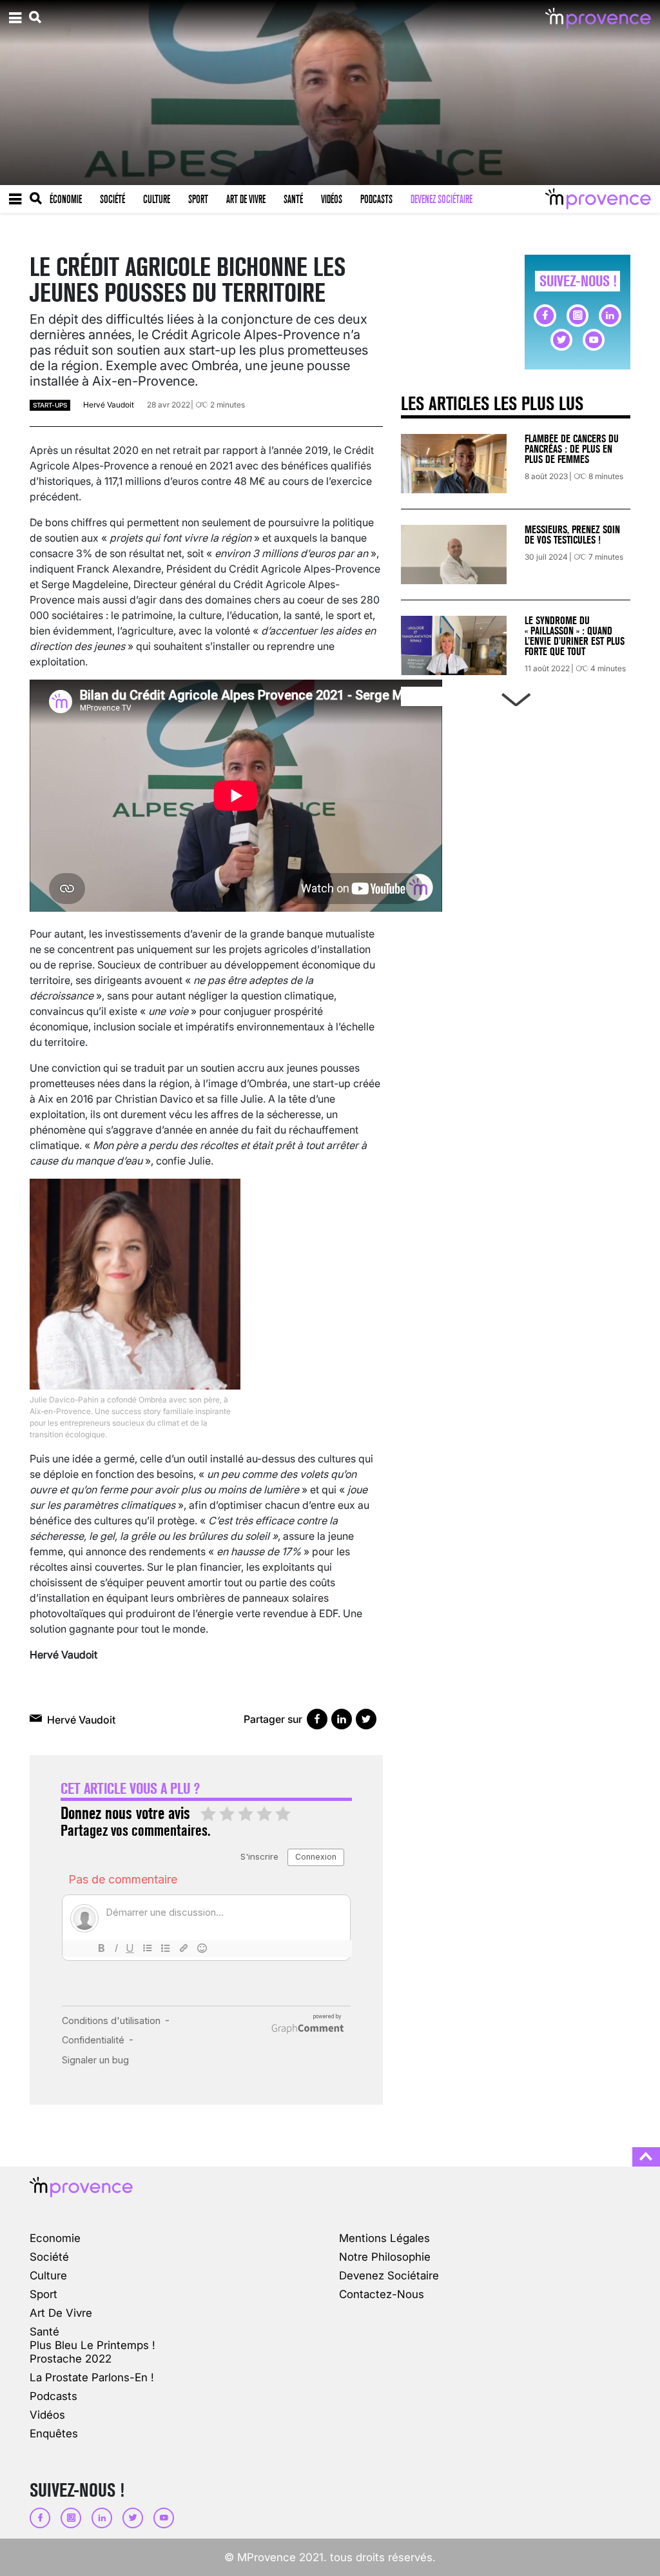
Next (516, 697)
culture (48, 2275)
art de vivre (61, 2313)
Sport (198, 199)
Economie (55, 2238)
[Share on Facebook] (317, 1719)
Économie (66, 199)
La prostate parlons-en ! (92, 2377)
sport (44, 2294)
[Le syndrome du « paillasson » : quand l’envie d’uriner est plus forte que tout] (454, 645)
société (49, 2256)
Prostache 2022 (71, 2358)
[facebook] (545, 315)
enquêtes (54, 2433)
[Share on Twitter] (366, 1719)
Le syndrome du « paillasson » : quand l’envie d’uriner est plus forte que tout (575, 636)
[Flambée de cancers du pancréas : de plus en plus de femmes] (454, 464)
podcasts (53, 2396)
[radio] (208, 1814)
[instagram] (577, 315)
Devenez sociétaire (442, 199)
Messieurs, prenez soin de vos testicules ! (572, 535)
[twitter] (561, 340)
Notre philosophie (385, 2256)
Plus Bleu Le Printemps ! (92, 2345)
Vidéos (332, 199)
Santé (293, 199)
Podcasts (376, 199)
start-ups (50, 405)
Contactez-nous (382, 2294)
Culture (157, 199)
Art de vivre (246, 199)
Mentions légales (384, 2238)
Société (112, 199)
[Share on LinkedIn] (342, 1719)
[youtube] (594, 340)
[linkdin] (610, 315)
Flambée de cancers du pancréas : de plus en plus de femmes (572, 449)
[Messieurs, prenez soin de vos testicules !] (454, 555)
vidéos (47, 2414)
